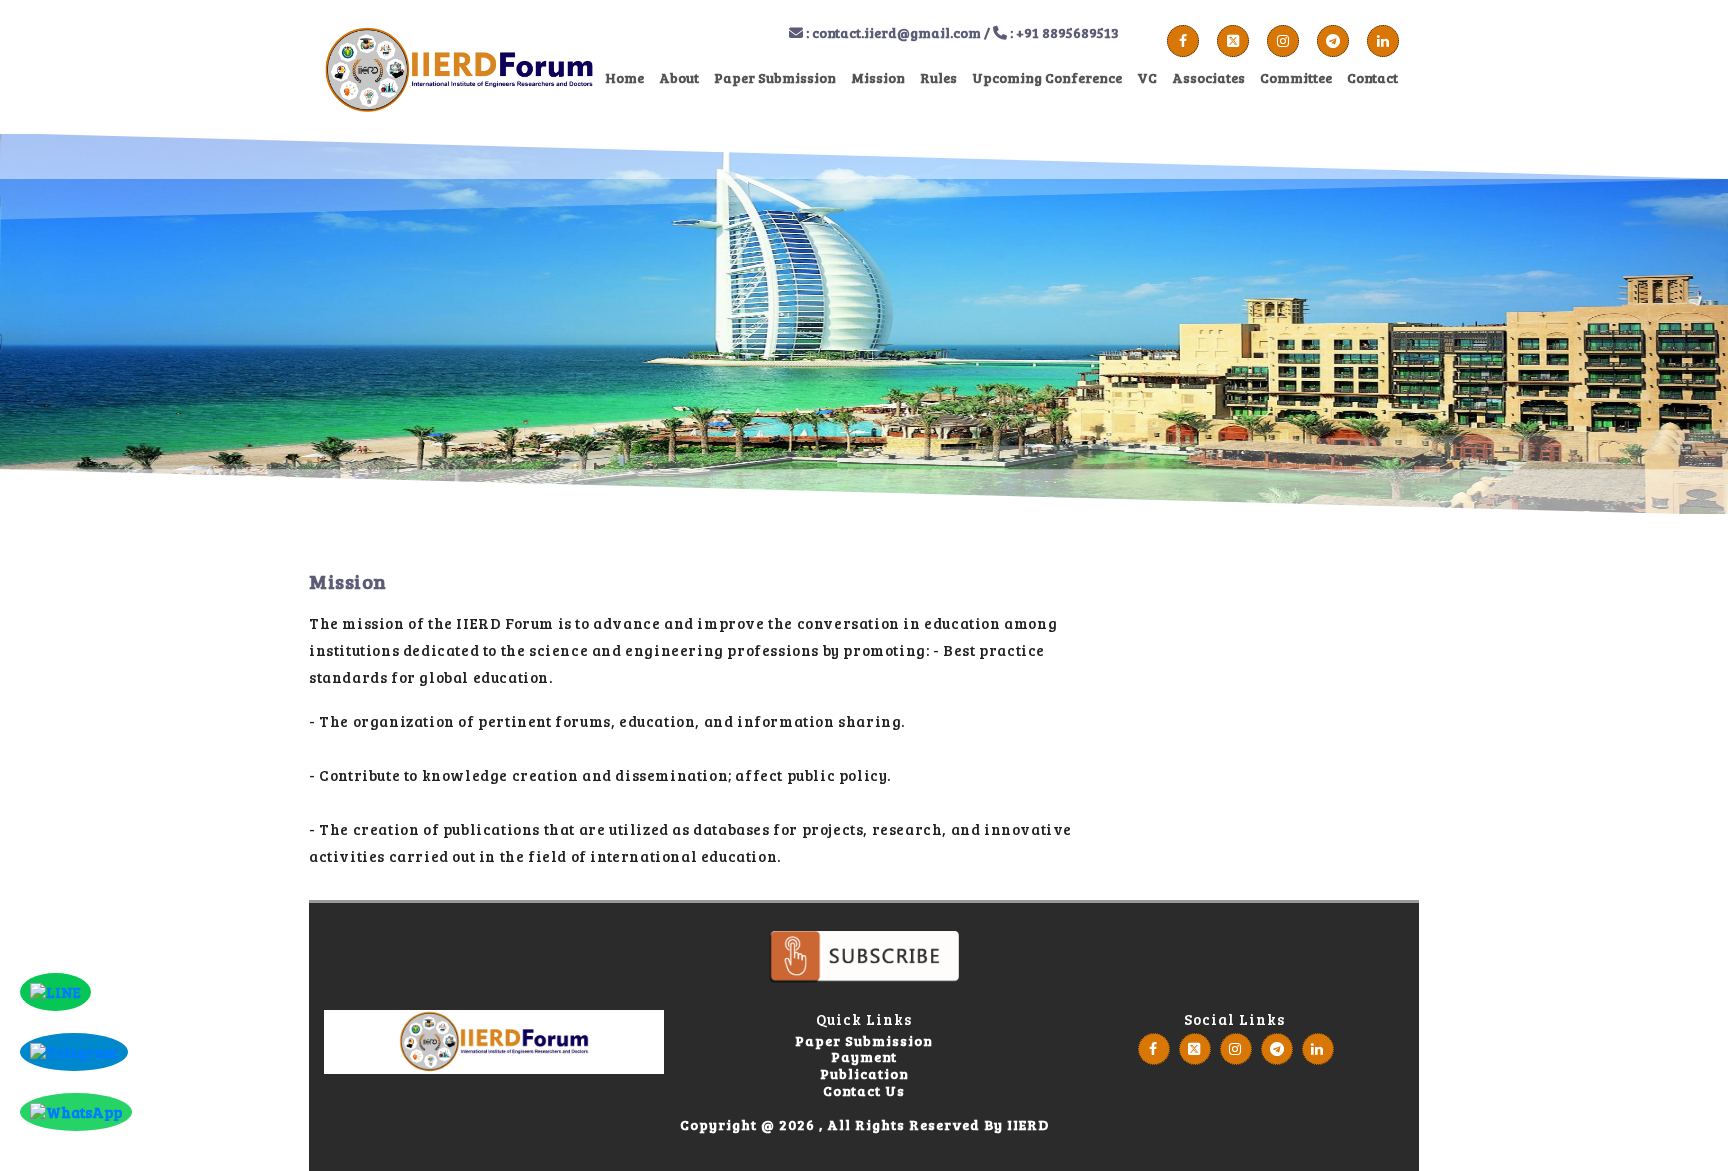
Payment (864, 1057)
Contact (1372, 77)
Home (624, 77)
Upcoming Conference (1047, 77)
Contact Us (864, 1091)
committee (1296, 77)
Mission (878, 77)
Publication (864, 1074)
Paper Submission (775, 77)
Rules (938, 77)
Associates (1208, 77)
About (679, 77)
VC (1147, 77)
